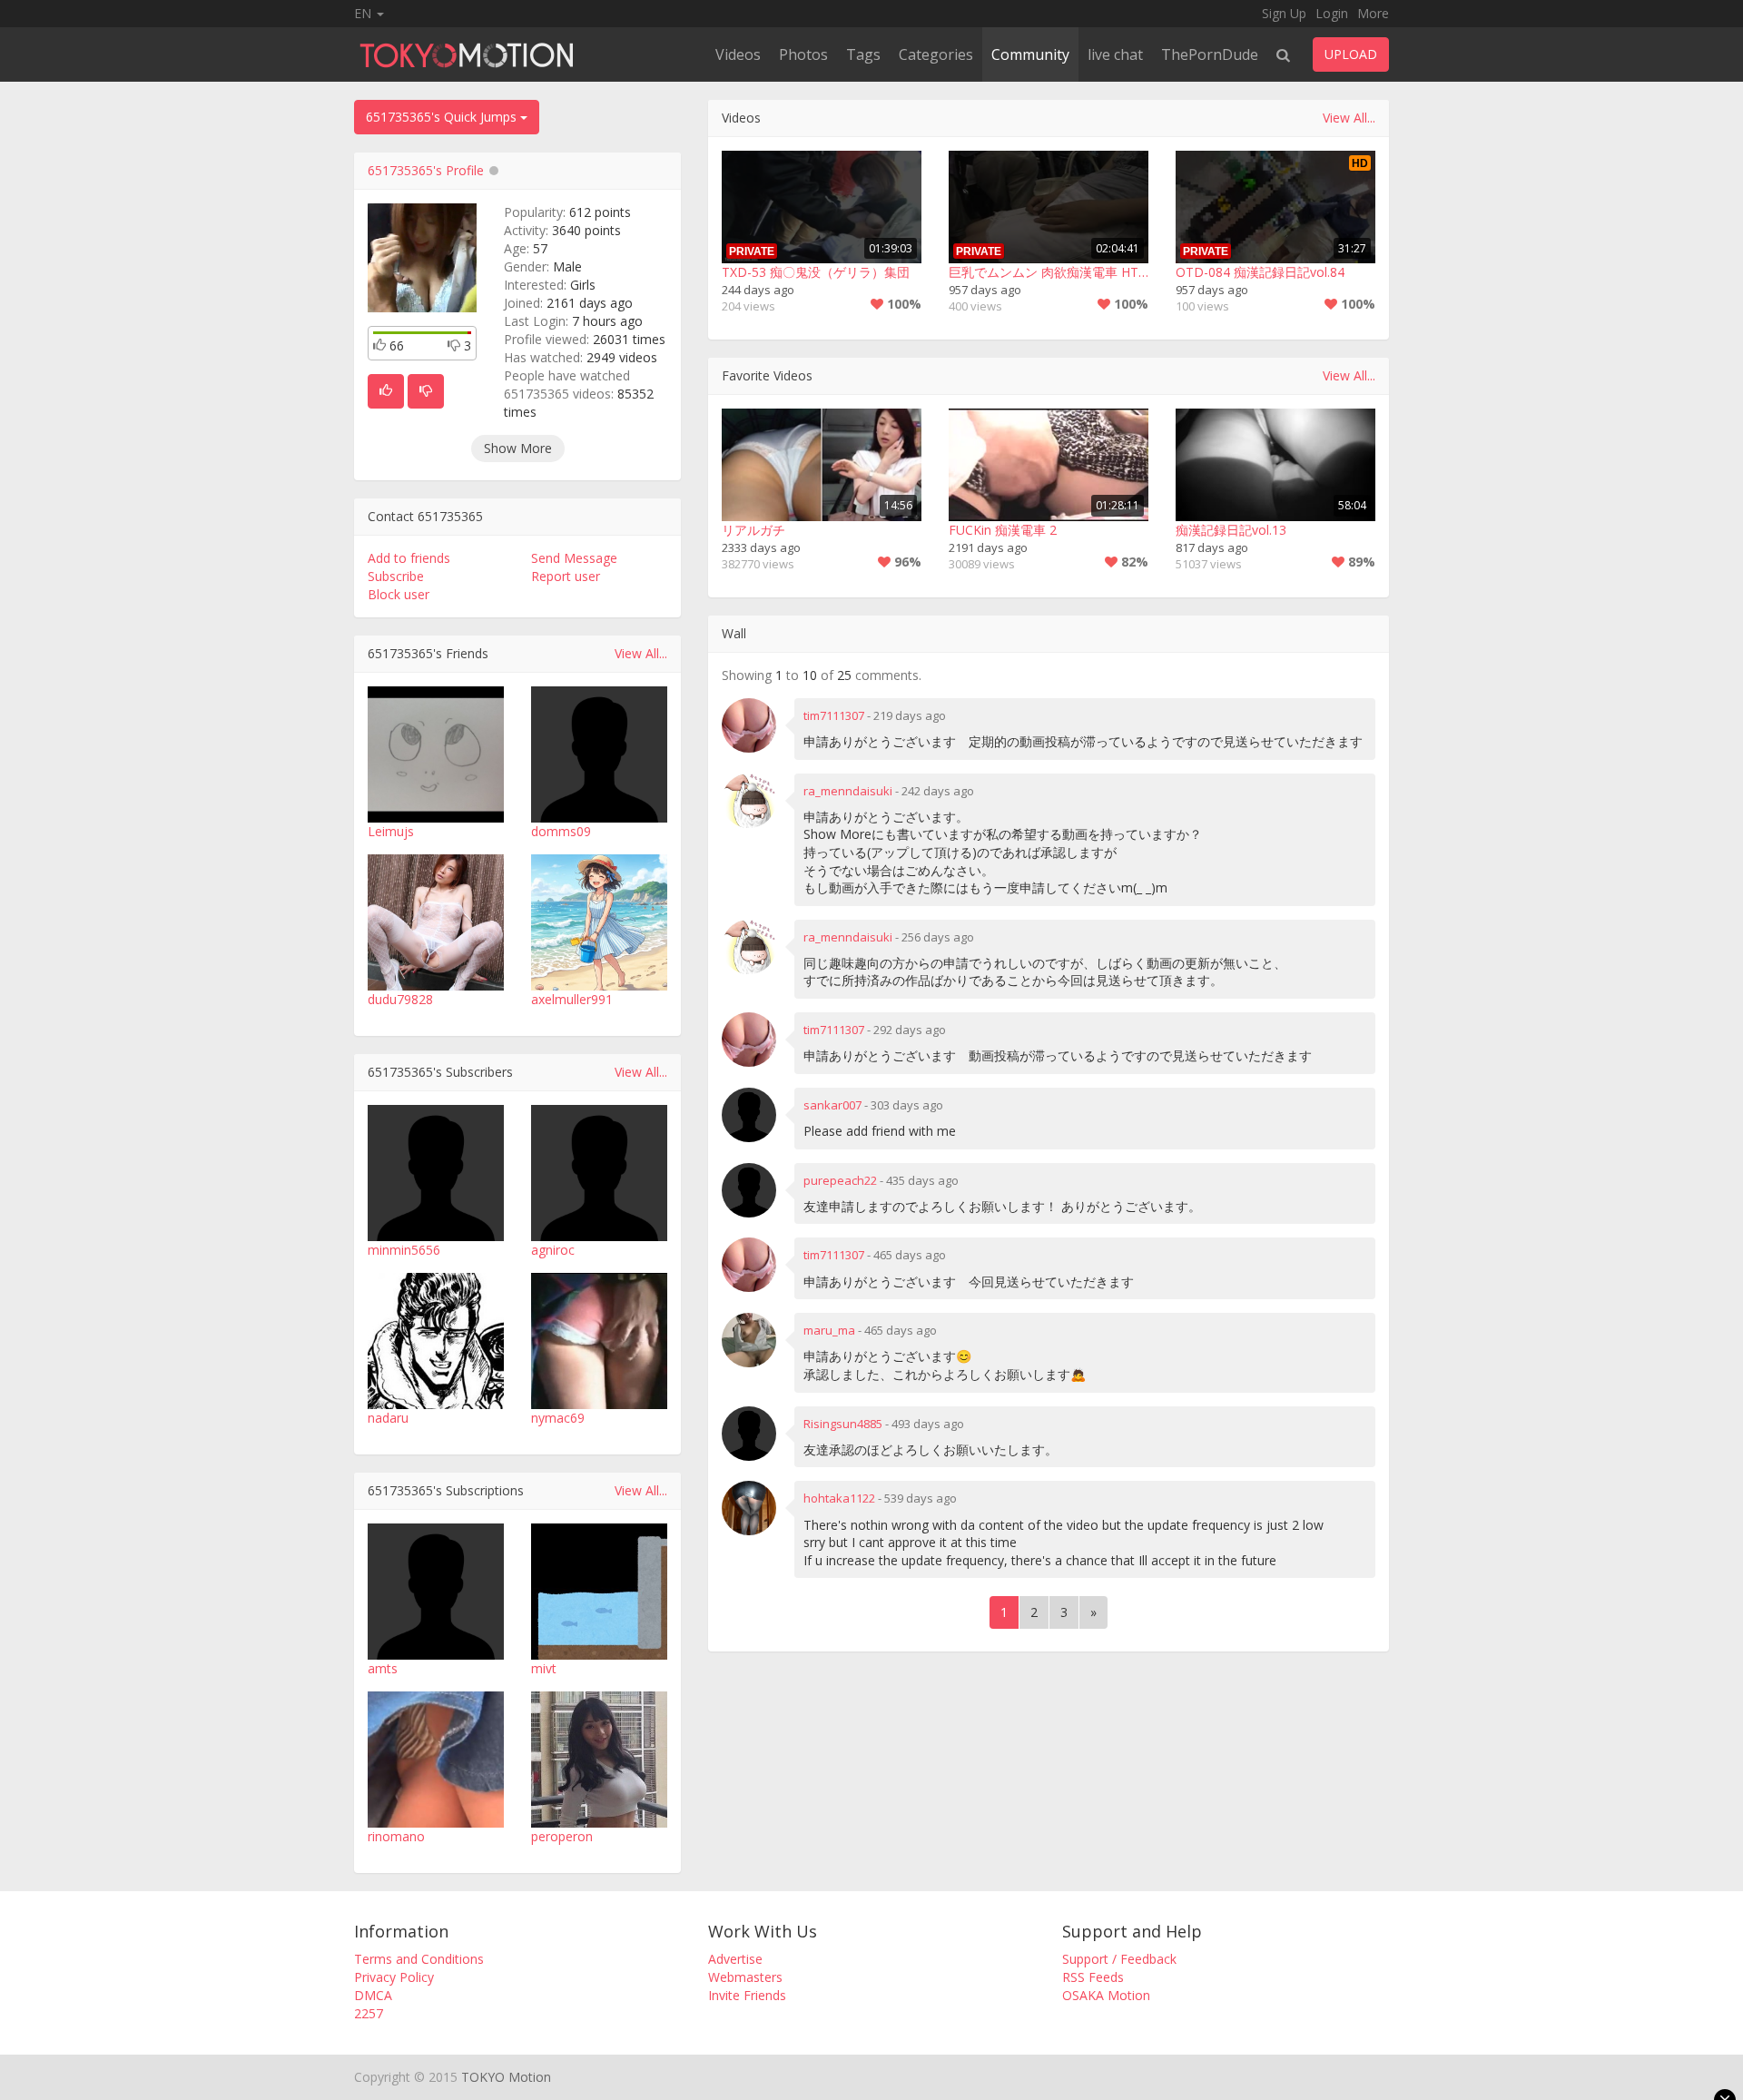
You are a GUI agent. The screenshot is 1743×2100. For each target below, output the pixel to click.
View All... (641, 653)
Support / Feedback (1119, 1959)
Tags (863, 54)
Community (1030, 54)
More (1373, 13)
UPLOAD (1351, 54)
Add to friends (409, 558)
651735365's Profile (426, 170)
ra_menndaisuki (848, 791)
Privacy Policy (394, 1977)
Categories (936, 54)
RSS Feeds (1093, 1977)
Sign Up (1284, 13)
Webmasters (745, 1977)
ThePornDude (1210, 54)
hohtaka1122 (839, 1498)
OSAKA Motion (1106, 1995)
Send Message (574, 558)
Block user (399, 594)
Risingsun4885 (843, 1424)
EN (364, 13)
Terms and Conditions (419, 1959)
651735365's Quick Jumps (443, 117)
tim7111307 (834, 715)
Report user (566, 576)
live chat (1115, 54)
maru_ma (829, 1330)
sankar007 (832, 1105)
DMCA (373, 1995)
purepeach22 (840, 1180)
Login (1332, 13)
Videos (738, 54)
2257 (369, 2013)
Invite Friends (747, 1995)
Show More (518, 448)
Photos (803, 54)
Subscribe (396, 576)
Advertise (735, 1959)
